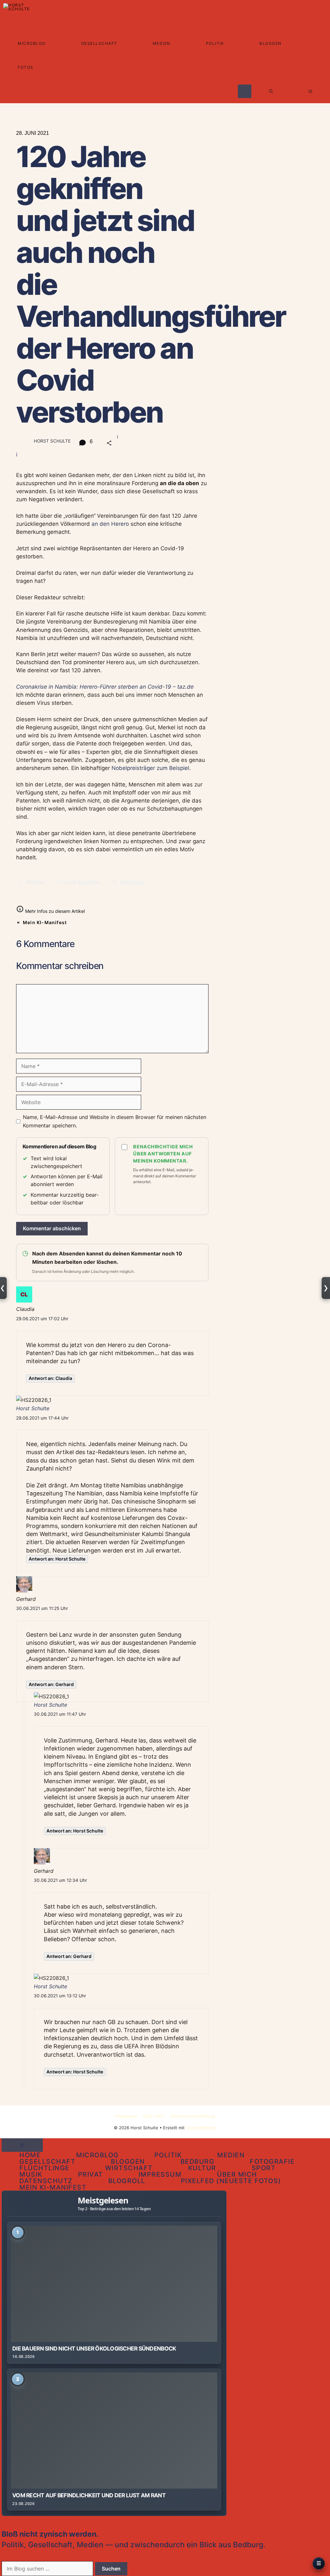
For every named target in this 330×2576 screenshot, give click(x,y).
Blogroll (127, 2181)
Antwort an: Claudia (50, 1378)
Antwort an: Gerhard (51, 1684)
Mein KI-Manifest (45, 922)
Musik (31, 2174)
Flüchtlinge (44, 2168)
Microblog (32, 43)
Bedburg (198, 2162)
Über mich (154, 2116)
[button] (271, 91)
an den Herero (110, 524)
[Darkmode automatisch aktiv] (245, 91)
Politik (215, 43)
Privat (91, 2174)
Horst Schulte (33, 1408)
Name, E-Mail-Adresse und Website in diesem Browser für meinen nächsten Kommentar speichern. (115, 1121)
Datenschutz (46, 2181)
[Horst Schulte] (18, 12)
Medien (162, 43)
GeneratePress (201, 2128)
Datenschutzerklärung (193, 2116)
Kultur (202, 2168)
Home (30, 2155)
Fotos (26, 67)
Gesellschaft (99, 43)
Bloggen (271, 43)
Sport (264, 2168)
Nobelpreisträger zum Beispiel (150, 768)
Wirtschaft (129, 2168)
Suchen (111, 2569)
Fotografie (272, 2162)
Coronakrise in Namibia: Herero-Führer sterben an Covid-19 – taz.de (105, 687)
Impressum (126, 2116)
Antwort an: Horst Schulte (57, 1559)
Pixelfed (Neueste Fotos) (231, 2181)
